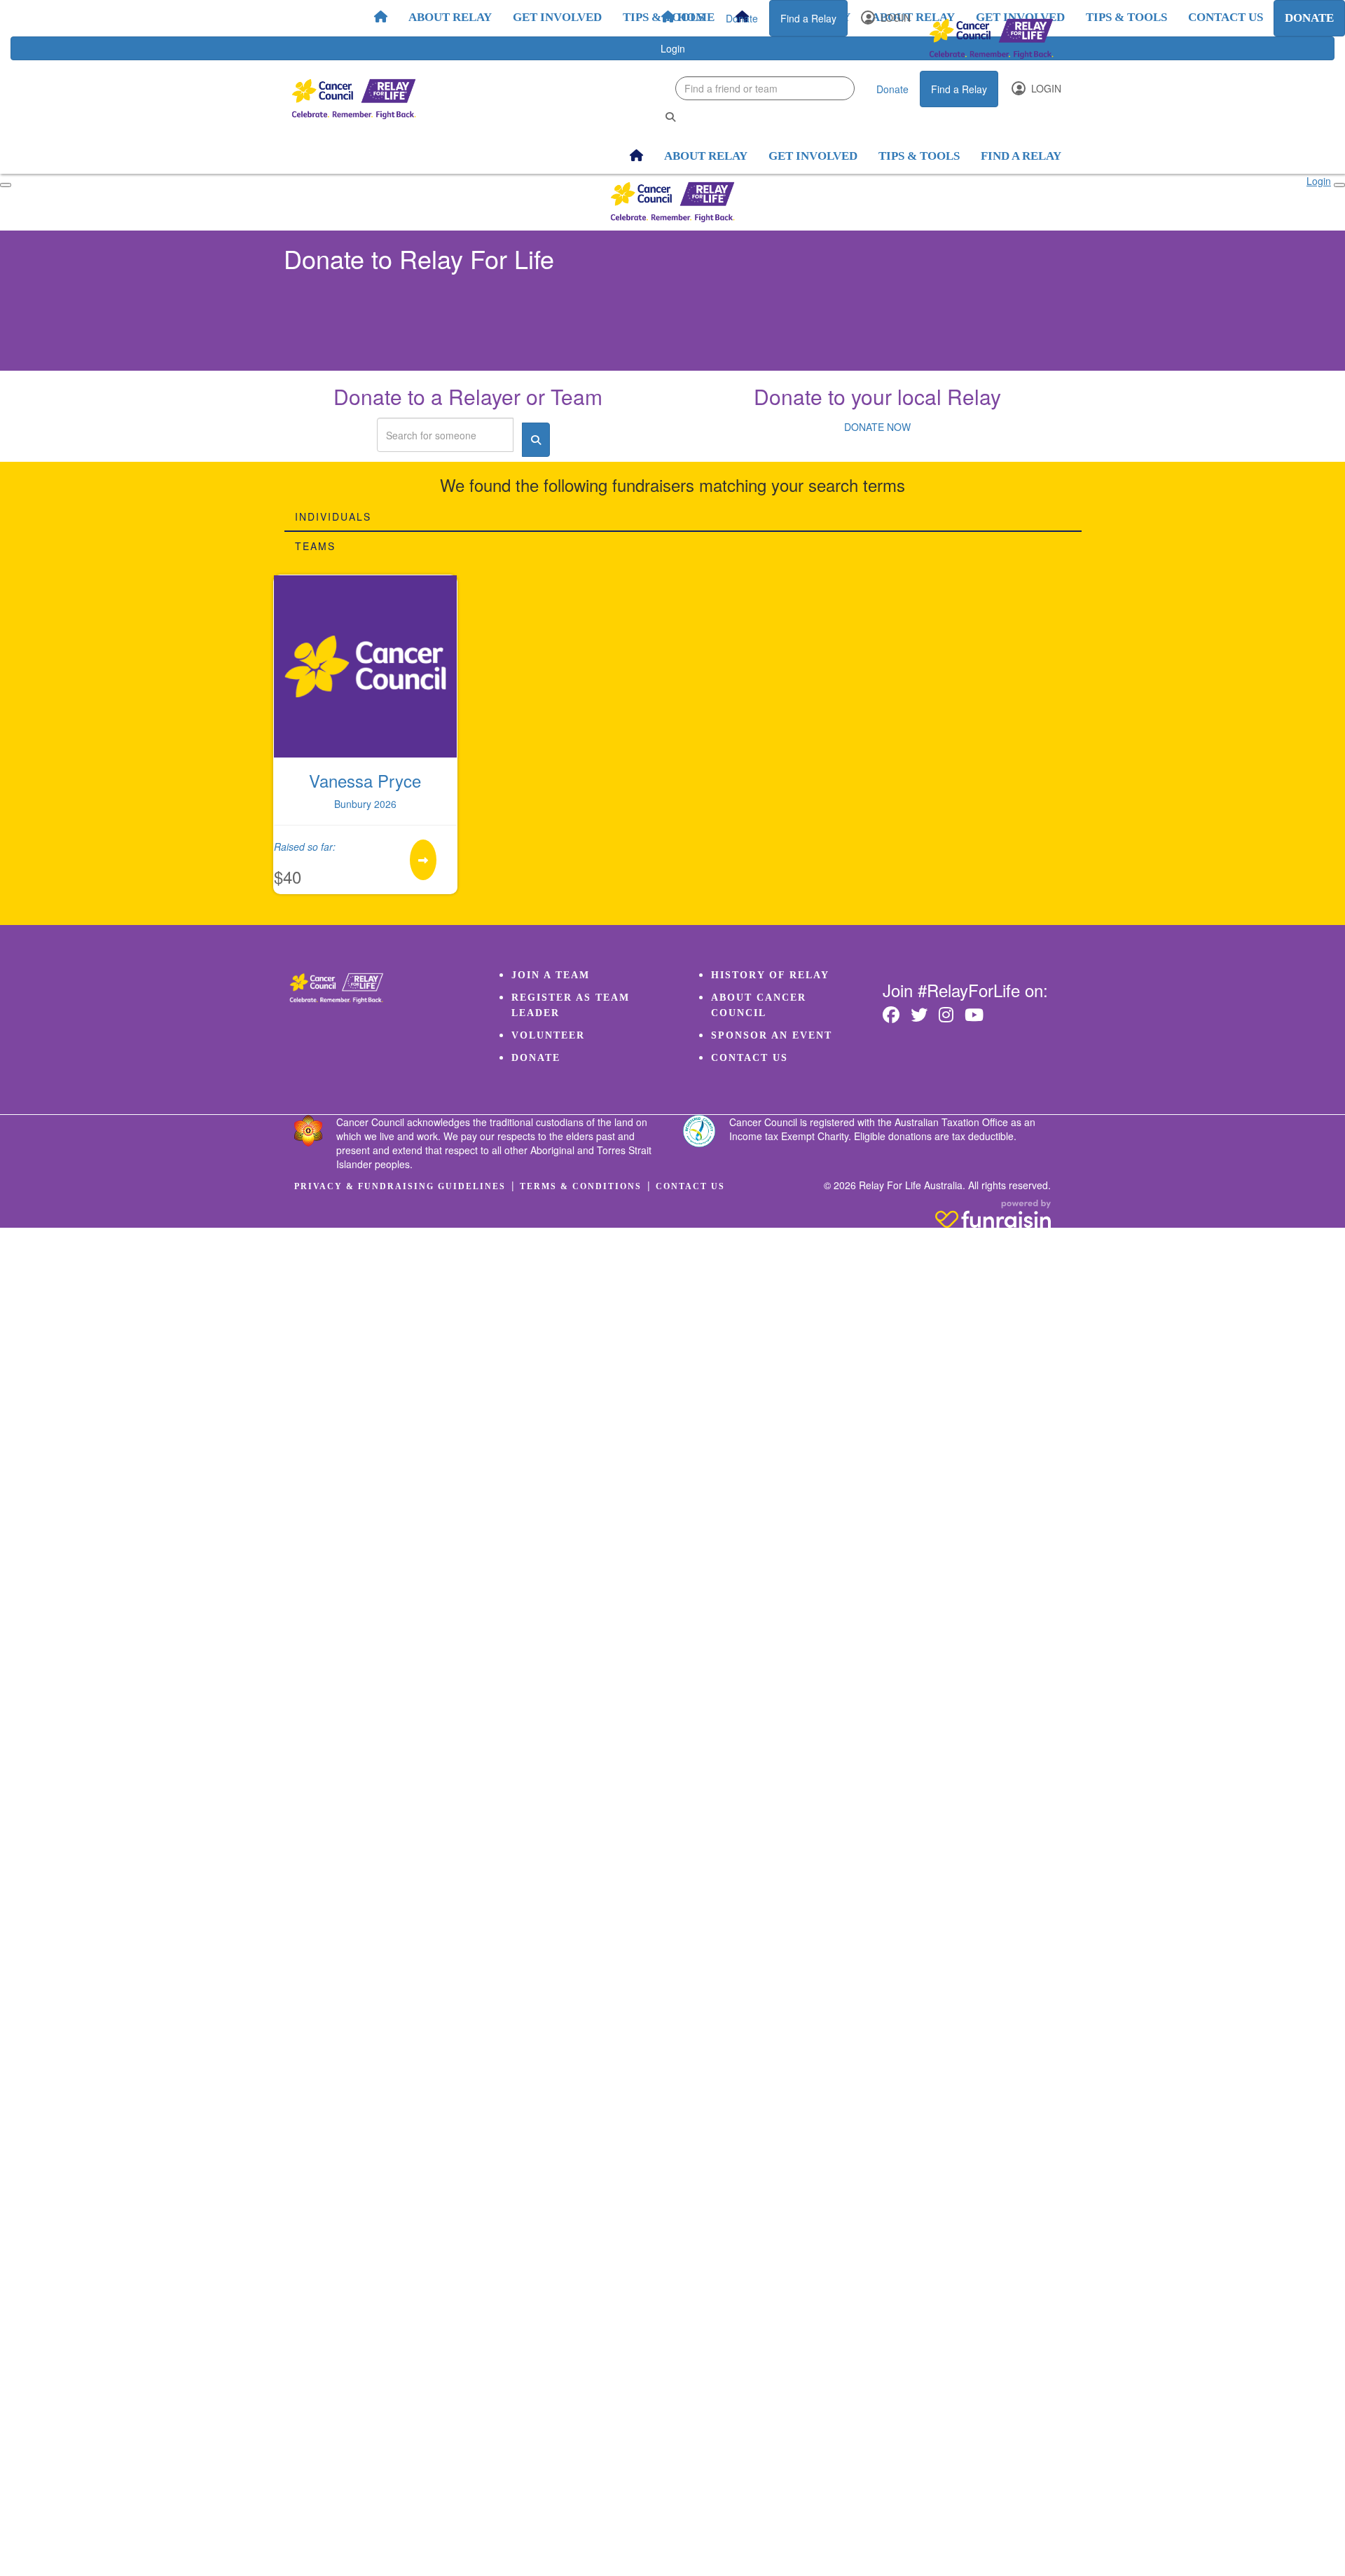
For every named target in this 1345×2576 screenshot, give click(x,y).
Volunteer (548, 1035)
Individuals (333, 516)
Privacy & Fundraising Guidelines (400, 1186)
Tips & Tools (663, 17)
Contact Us (750, 1058)
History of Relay (770, 975)
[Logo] (991, 39)
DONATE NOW (877, 427)
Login (894, 18)
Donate (742, 18)
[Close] (1339, 185)
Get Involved (557, 17)
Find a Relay (808, 18)
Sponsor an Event (772, 1035)
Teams (315, 546)
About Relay (450, 17)
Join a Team (551, 975)
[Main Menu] (6, 185)
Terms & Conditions (581, 1186)
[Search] (670, 117)
